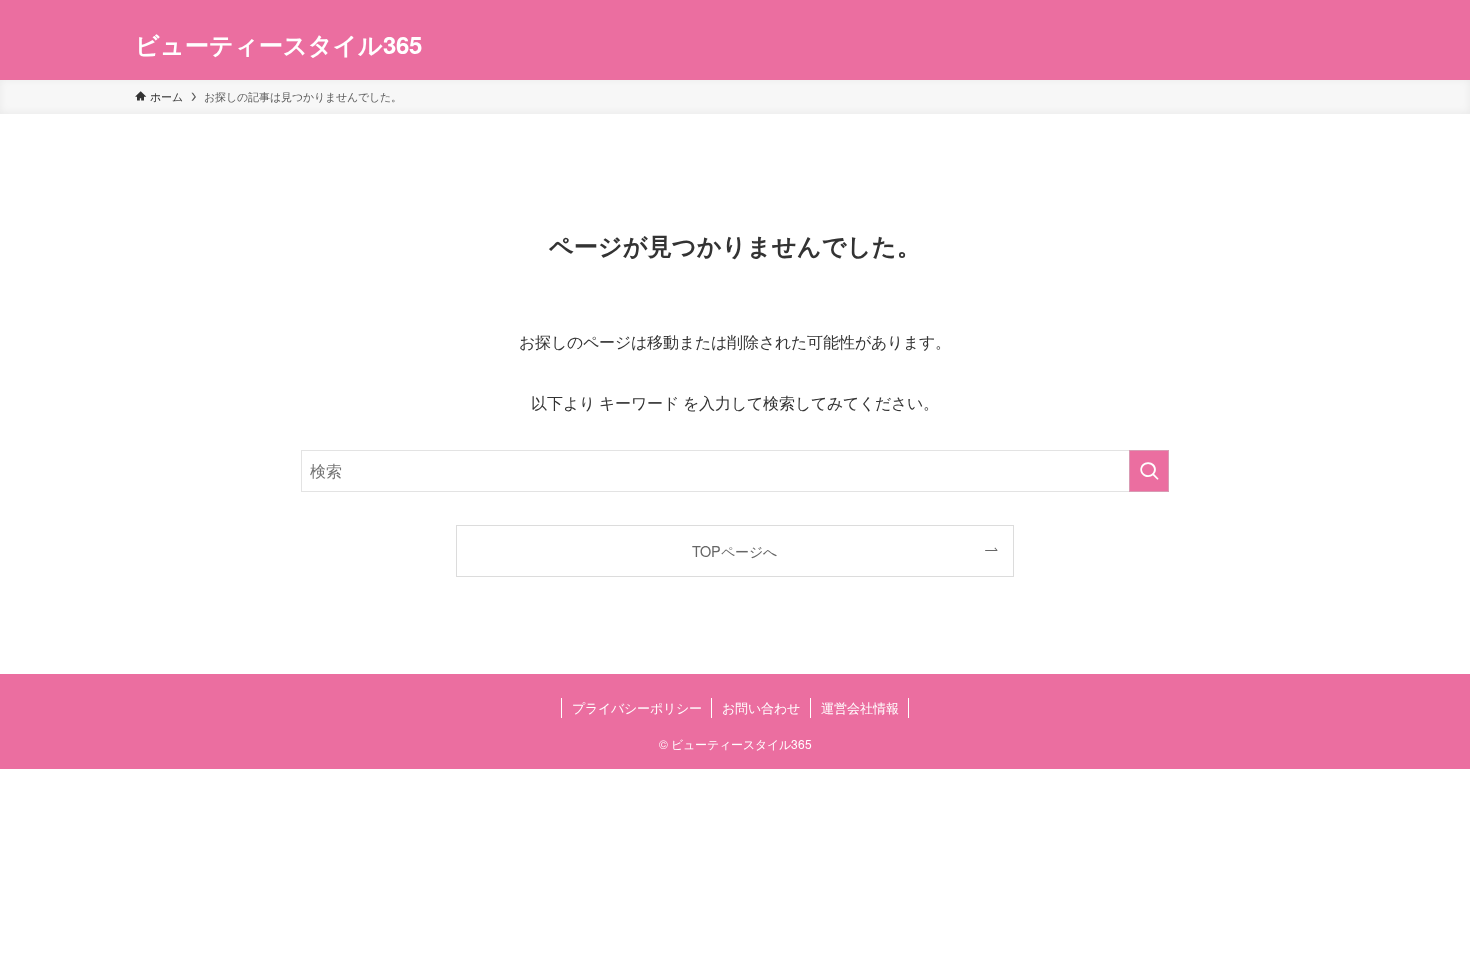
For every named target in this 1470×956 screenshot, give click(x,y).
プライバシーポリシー (637, 707)
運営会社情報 (860, 707)
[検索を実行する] (1149, 471)
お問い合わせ (761, 707)
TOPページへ (734, 550)
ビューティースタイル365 (278, 44)
